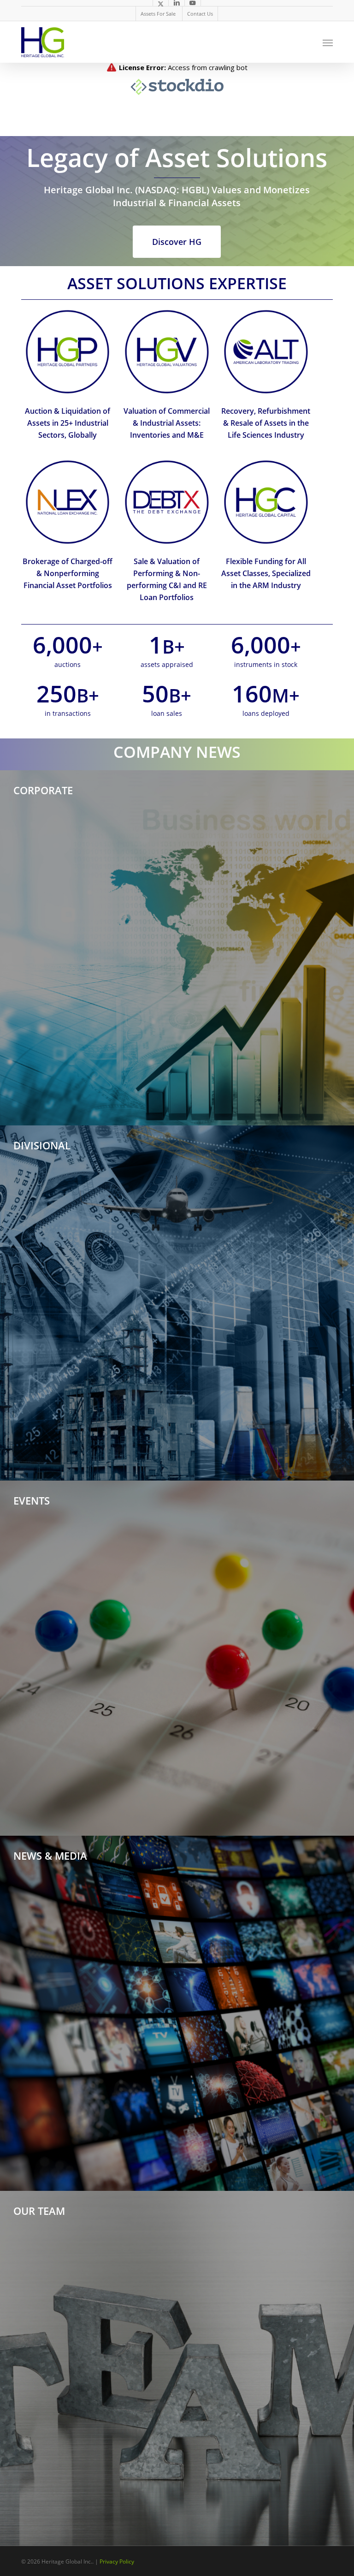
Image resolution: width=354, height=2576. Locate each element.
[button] (328, 42)
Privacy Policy (117, 2561)
